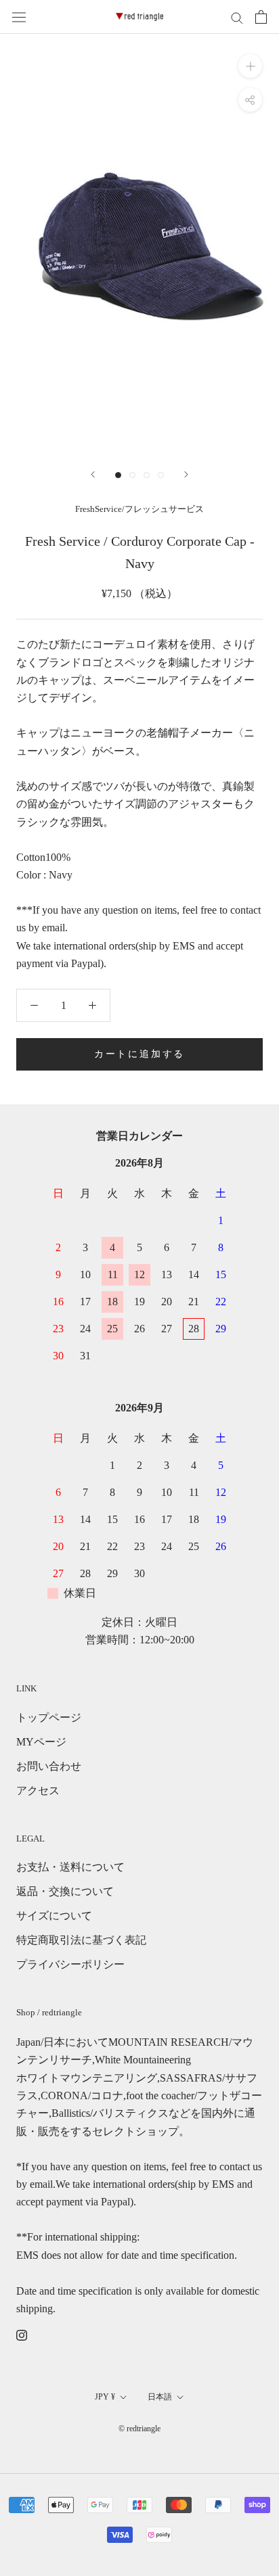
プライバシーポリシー (70, 1964)
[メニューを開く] (19, 17)
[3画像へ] (147, 475)
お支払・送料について (70, 1867)
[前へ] (93, 474)
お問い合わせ (49, 1766)
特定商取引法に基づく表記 (81, 1940)
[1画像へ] (118, 475)
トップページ (49, 1717)
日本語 (160, 2397)
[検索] (237, 17)
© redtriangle (139, 2429)
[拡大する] (250, 66)
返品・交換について (65, 1891)
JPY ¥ (105, 2397)
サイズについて (54, 1916)
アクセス (38, 1790)
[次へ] (186, 474)
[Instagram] (22, 2334)
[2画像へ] (132, 475)
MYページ (41, 1742)
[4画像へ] (161, 475)
